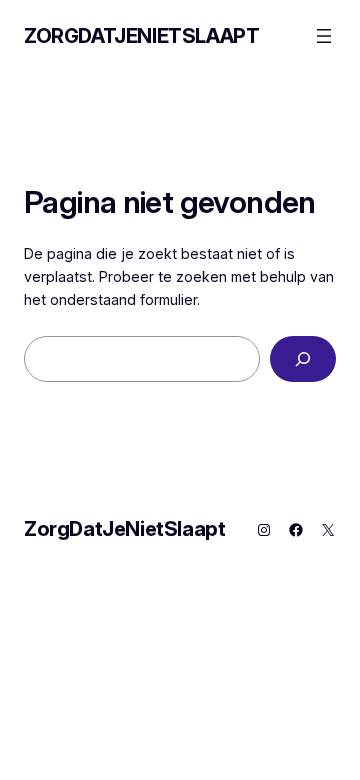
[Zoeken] (303, 359)
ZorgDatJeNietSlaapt (141, 36)
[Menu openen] (324, 36)
